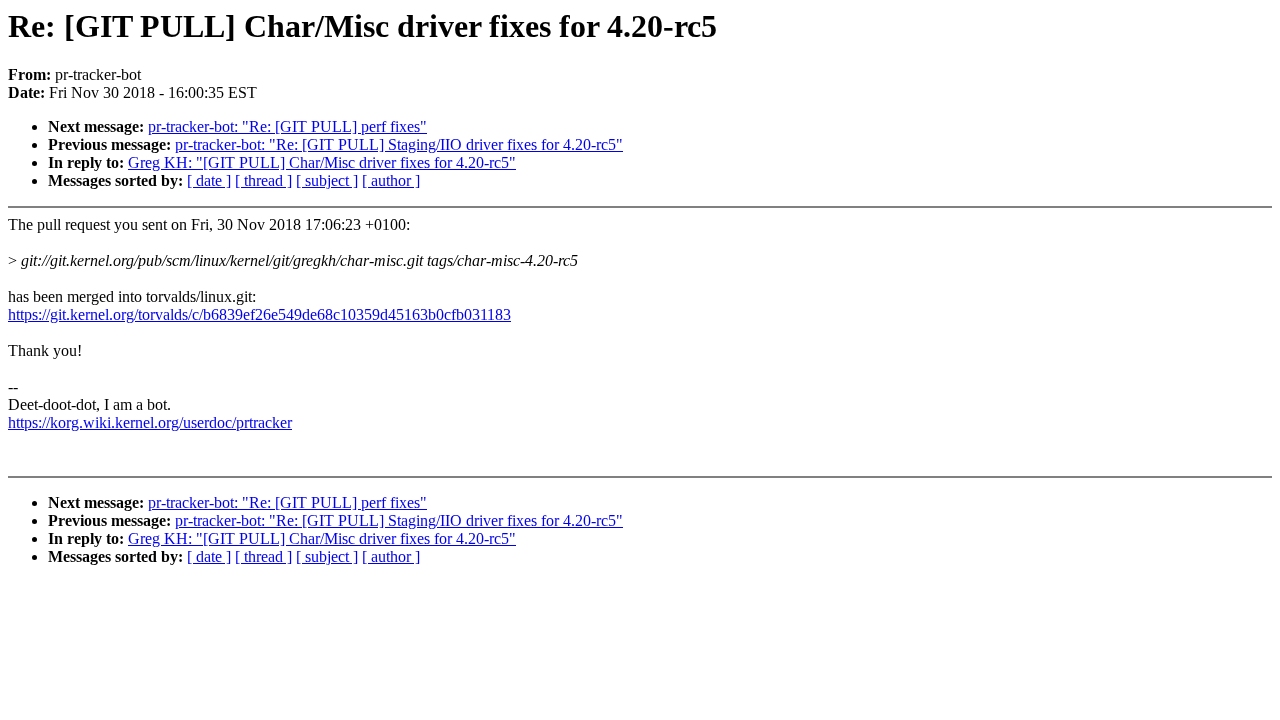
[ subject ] (327, 180)
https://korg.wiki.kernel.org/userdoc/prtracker (150, 422)
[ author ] (391, 180)
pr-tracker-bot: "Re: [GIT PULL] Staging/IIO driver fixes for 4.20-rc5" (399, 144)
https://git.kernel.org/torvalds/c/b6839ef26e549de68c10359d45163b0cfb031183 (259, 314)
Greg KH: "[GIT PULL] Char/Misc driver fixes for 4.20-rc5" (322, 162)
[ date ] (209, 180)
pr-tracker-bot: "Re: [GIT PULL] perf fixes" (287, 126)
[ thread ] (263, 180)
